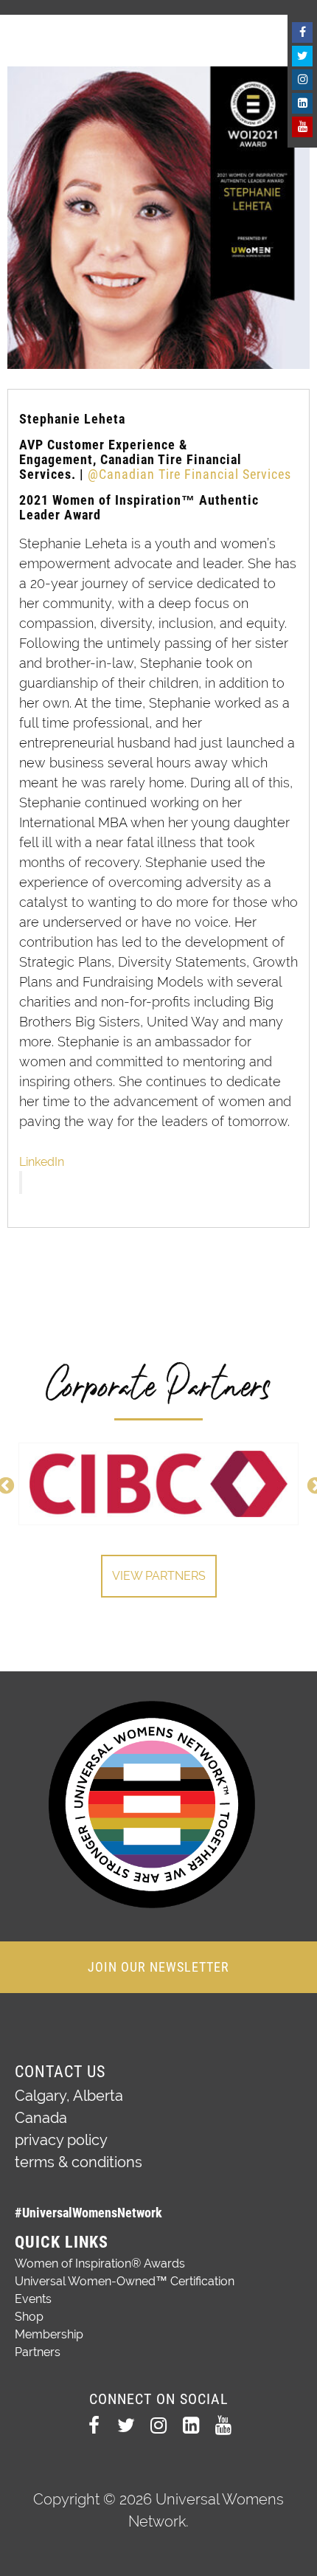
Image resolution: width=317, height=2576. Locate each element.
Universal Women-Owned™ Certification (125, 2281)
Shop (29, 2317)
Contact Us (60, 2072)
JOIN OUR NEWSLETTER (158, 1967)
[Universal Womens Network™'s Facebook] (302, 32)
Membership (49, 2334)
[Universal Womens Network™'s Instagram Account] (302, 80)
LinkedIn (42, 1162)
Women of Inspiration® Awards (100, 2264)
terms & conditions (79, 2162)
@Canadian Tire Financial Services (188, 474)
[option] (158, 1484)
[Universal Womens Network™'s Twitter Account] (302, 56)
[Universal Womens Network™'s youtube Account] (302, 127)
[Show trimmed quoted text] (21, 1182)
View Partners (159, 1576)
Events (33, 2299)
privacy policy (61, 2140)
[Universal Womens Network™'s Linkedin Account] (302, 103)
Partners (38, 2352)
